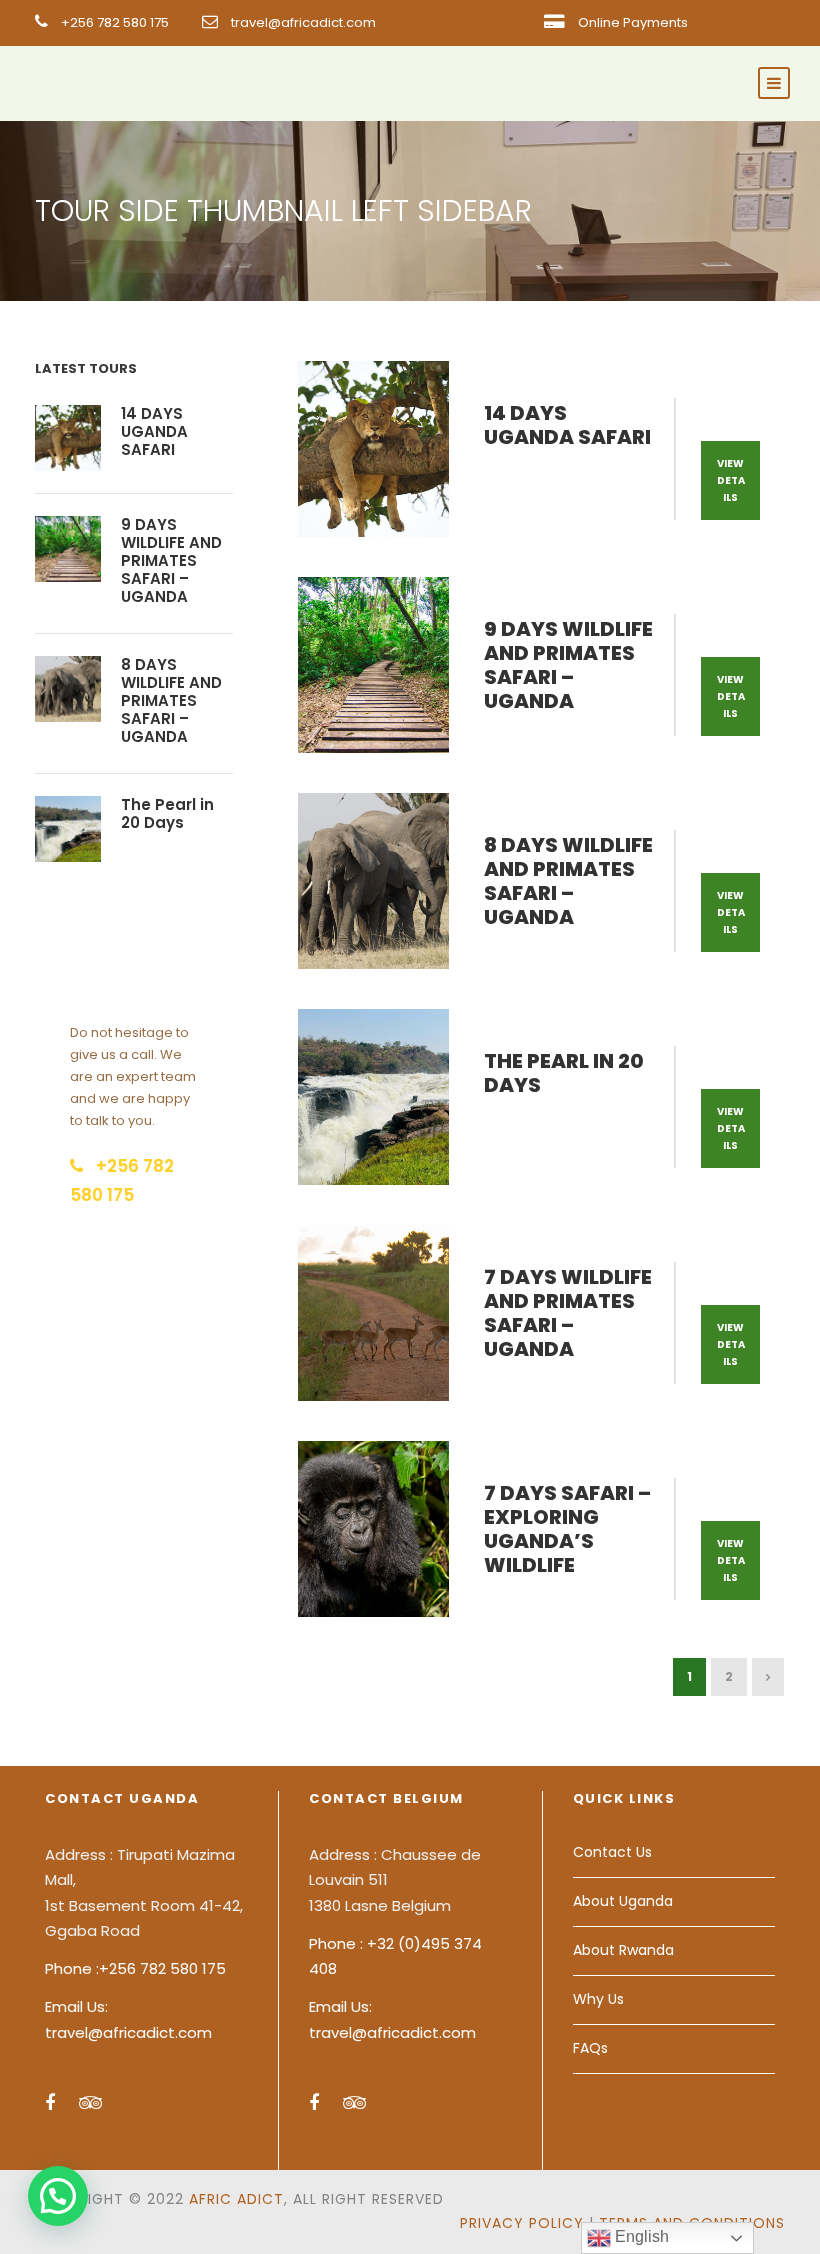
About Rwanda (623, 1950)
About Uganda (623, 1901)
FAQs (590, 2048)
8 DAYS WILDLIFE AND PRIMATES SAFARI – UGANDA (568, 881)
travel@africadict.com (303, 22)
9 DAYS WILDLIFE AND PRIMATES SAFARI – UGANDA (568, 665)
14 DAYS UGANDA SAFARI (567, 425)
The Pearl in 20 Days (564, 1073)
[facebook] (716, 22)
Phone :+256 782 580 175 (135, 1968)
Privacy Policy (522, 2223)
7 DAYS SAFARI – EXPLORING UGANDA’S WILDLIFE (567, 1529)
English (640, 2236)
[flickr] (746, 22)
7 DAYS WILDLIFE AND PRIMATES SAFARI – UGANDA (568, 1313)
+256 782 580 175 (115, 22)
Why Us (598, 1999)
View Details (731, 480)
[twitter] (779, 22)
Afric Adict (236, 2199)
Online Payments (633, 22)
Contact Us (612, 1852)
